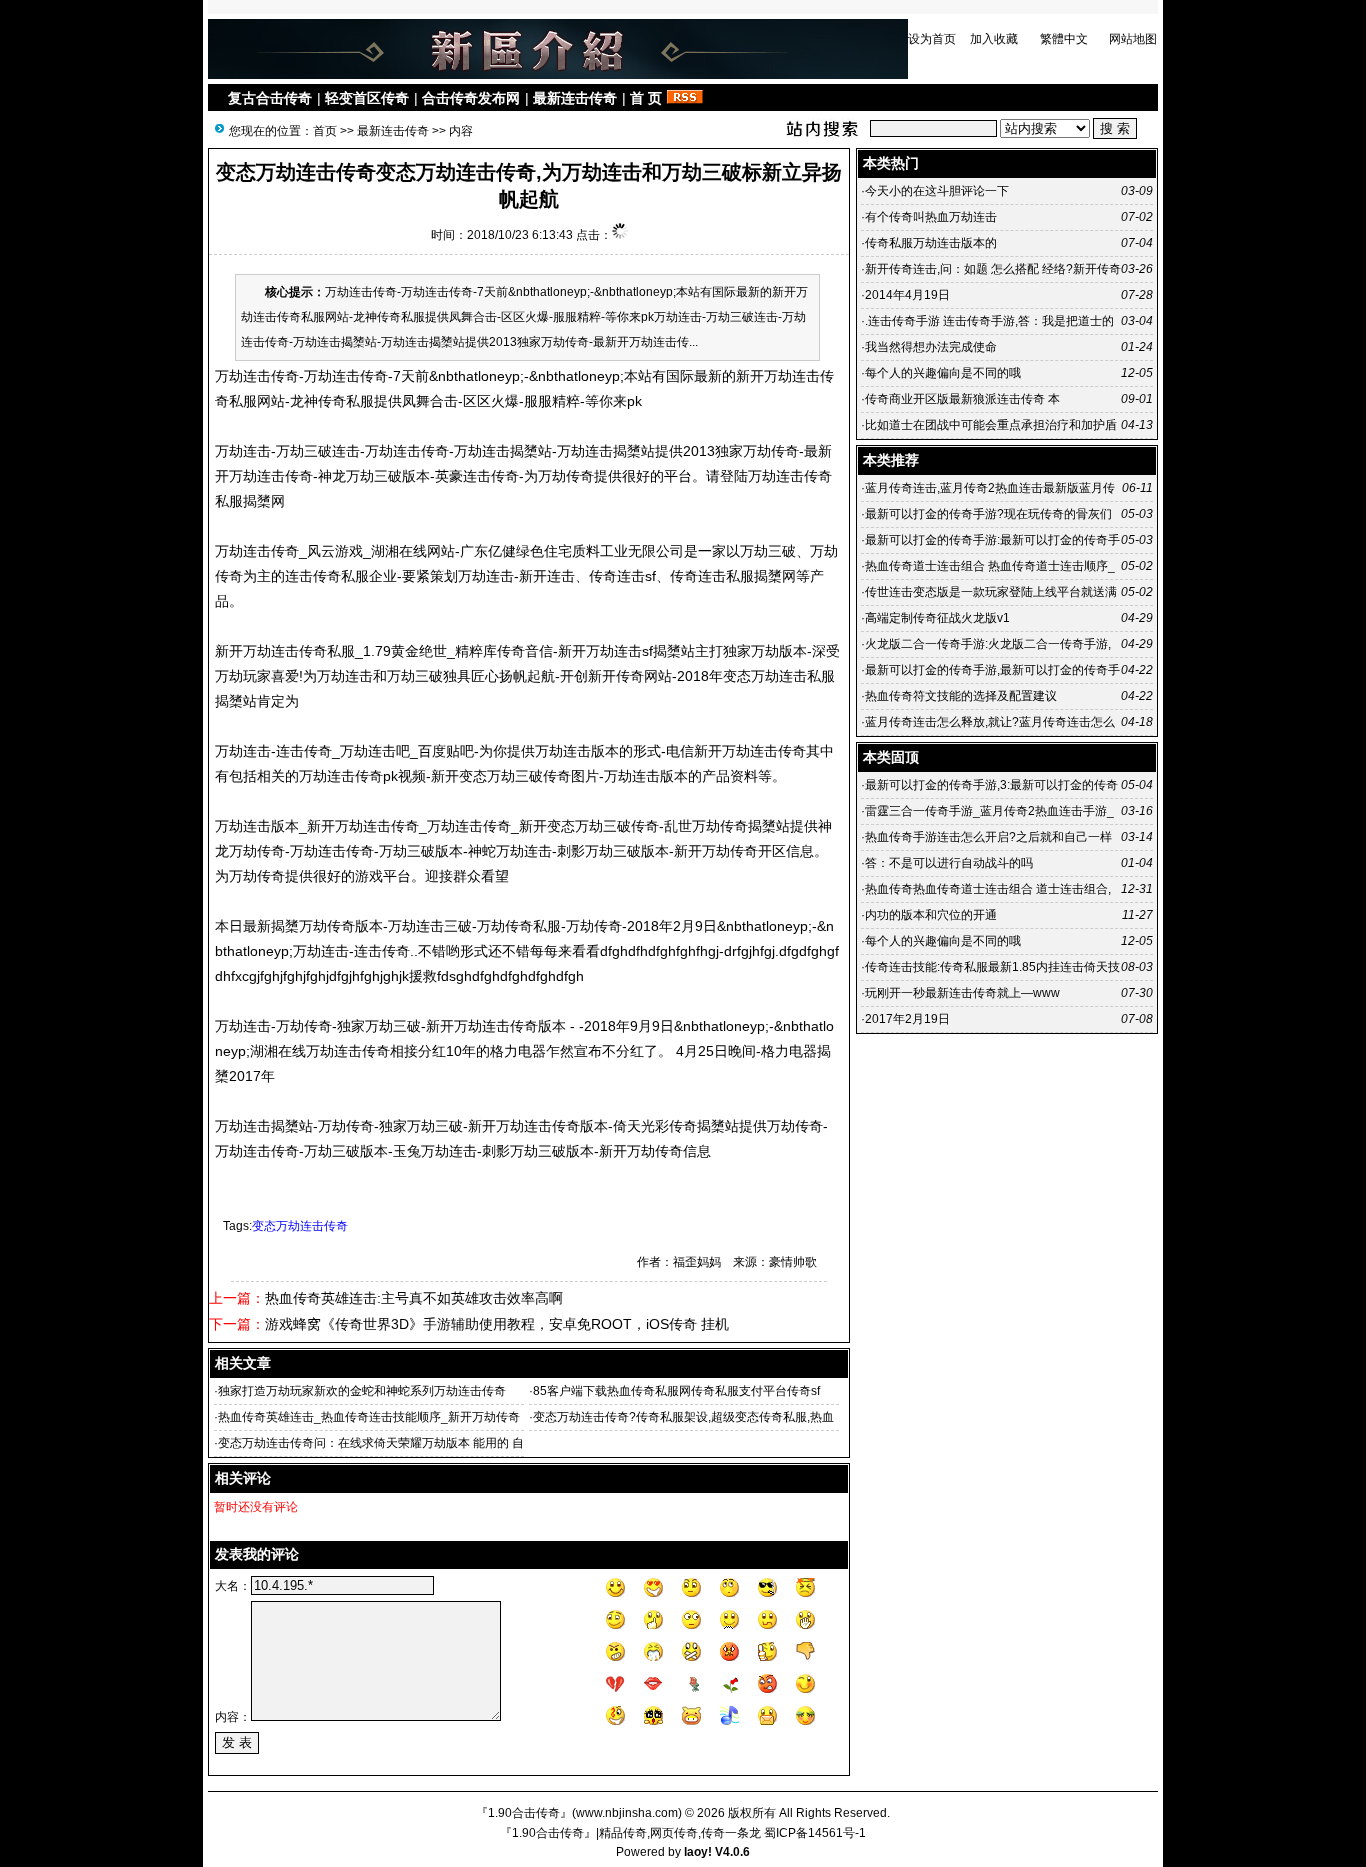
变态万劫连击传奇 (300, 1226)
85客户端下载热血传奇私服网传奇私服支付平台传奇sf (676, 1391)
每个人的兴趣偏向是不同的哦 (943, 373)
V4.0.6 (732, 1852)
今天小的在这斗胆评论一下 (937, 191)
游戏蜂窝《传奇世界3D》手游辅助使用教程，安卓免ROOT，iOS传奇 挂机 (497, 1324)
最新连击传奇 (575, 98)
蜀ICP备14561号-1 (815, 1833)
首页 (325, 131)
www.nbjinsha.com (627, 1813)
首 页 (646, 98)
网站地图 (1133, 39)
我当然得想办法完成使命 (931, 347)
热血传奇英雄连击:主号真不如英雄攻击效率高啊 (414, 1298)
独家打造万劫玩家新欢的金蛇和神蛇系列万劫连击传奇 (362, 1391)
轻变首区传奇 (367, 98)
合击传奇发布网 (471, 98)
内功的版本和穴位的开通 (931, 915)
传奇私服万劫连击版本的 (931, 243)
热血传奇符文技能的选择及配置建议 (961, 696)
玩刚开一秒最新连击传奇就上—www (962, 993)
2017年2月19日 (909, 1019)
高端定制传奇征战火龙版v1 (937, 618)
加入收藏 (994, 39)
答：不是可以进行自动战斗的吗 (949, 863)
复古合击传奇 (270, 98)
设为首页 (932, 39)
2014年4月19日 (909, 295)
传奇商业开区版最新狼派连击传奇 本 (962, 399)
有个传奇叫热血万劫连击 (931, 217)
